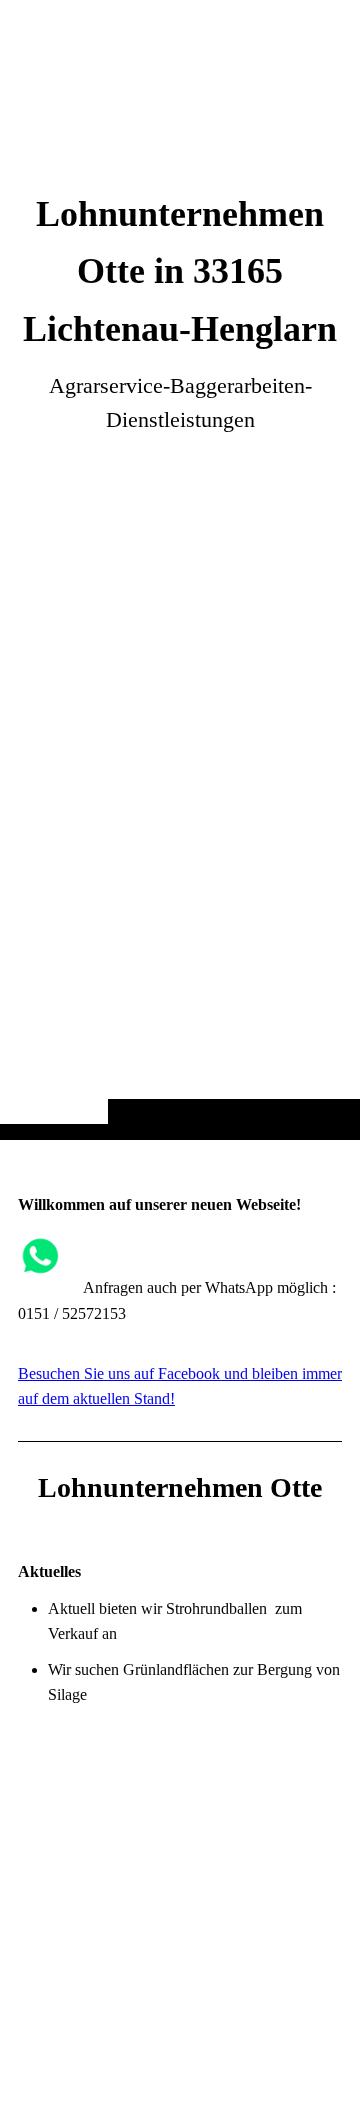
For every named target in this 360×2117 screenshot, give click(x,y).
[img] (180, 609)
